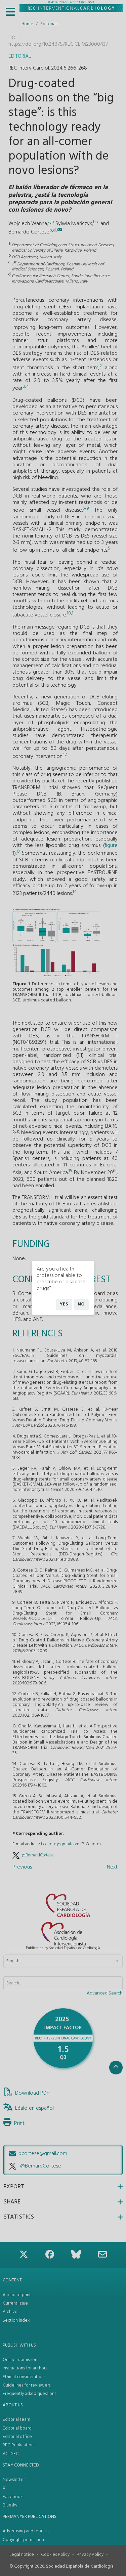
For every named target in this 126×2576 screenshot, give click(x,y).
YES (64, 1304)
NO (81, 1304)
